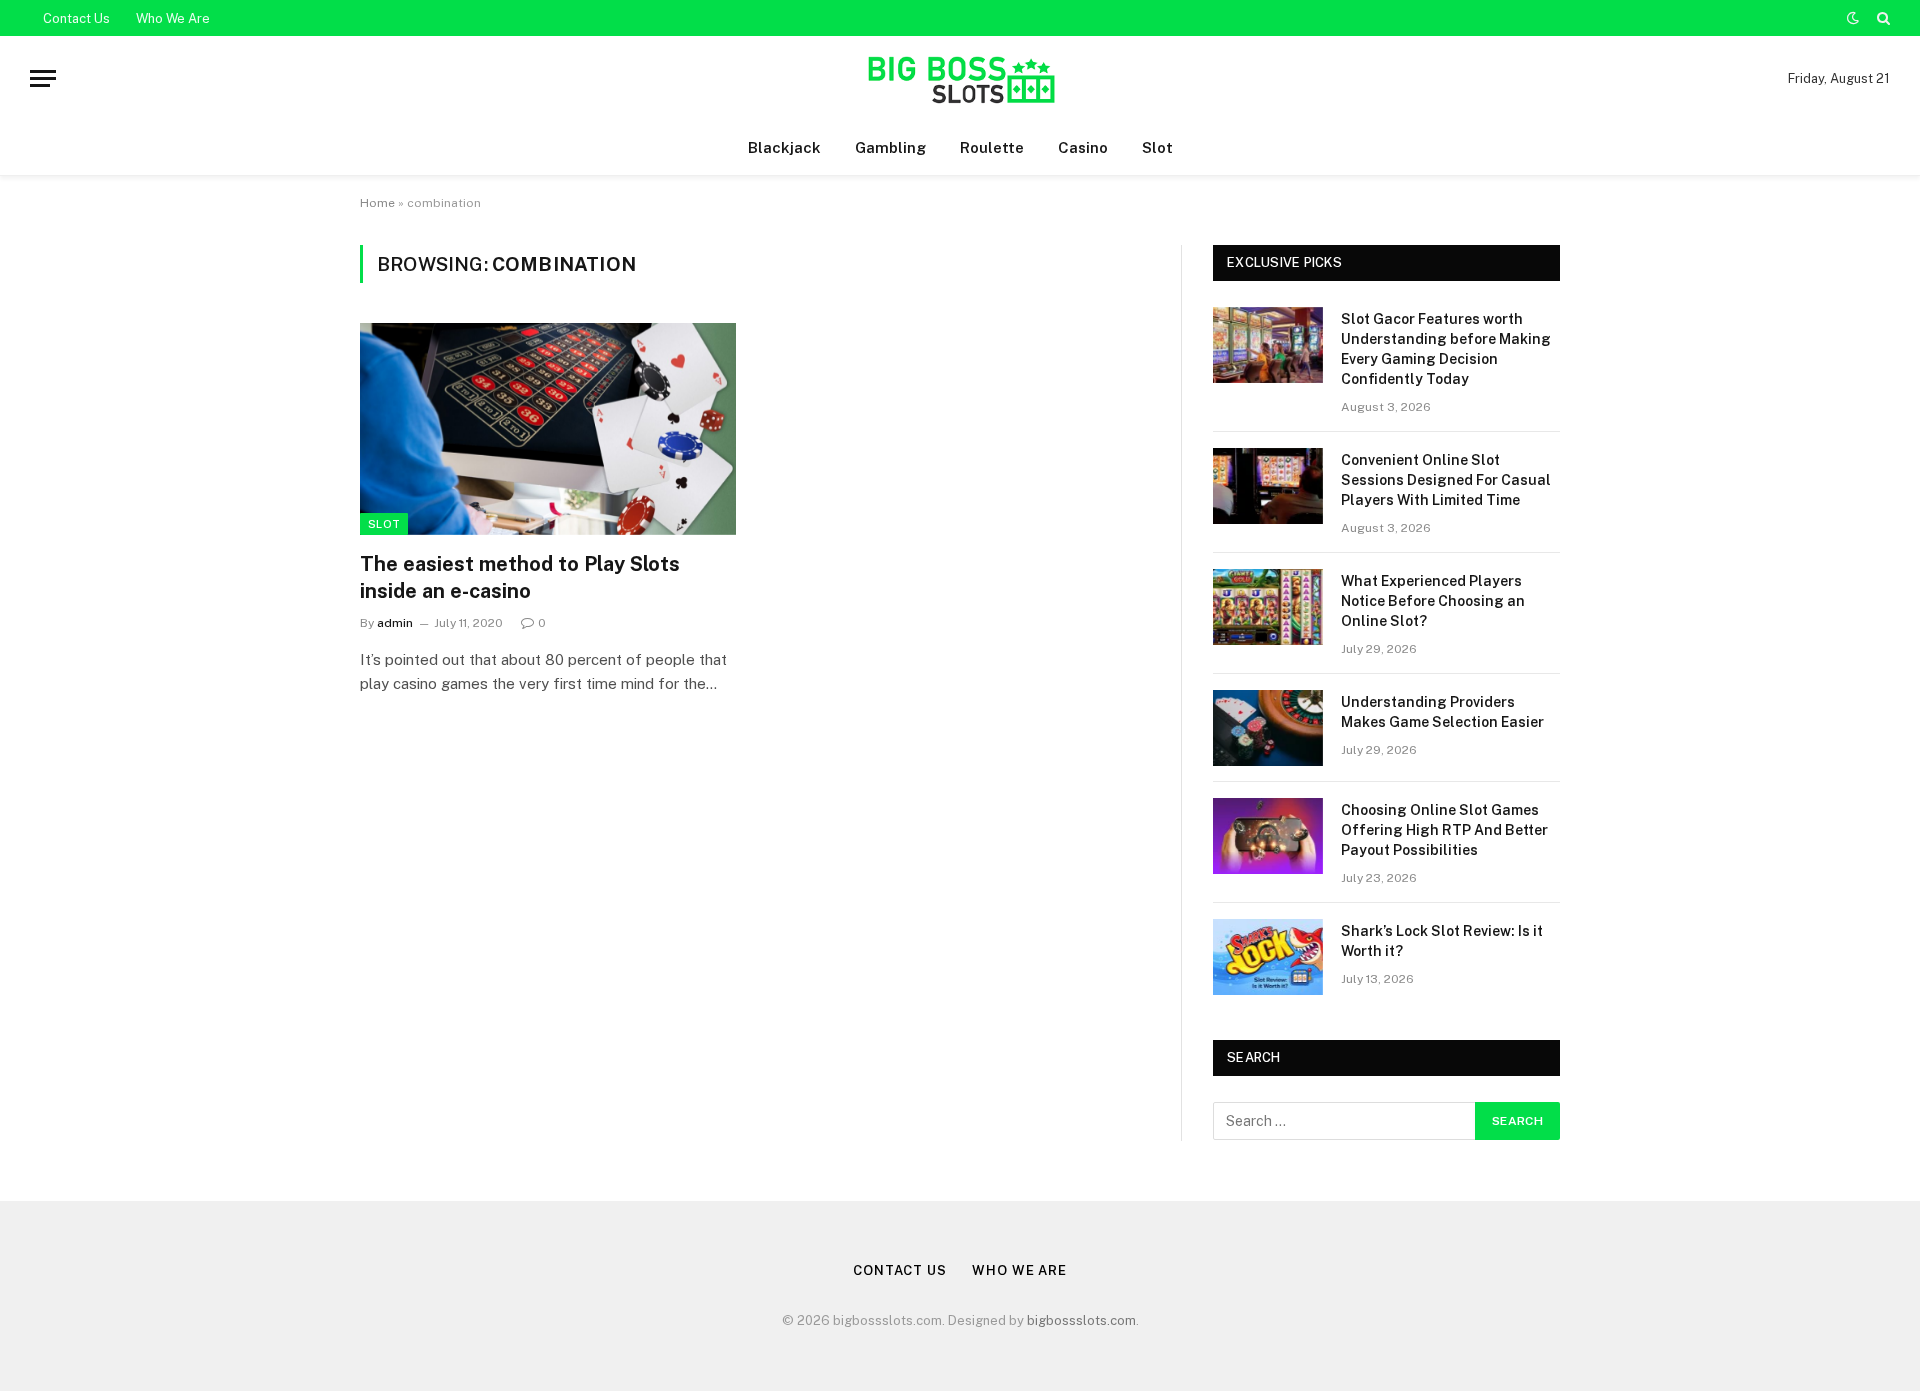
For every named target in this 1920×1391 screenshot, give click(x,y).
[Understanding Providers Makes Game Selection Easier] (1268, 728)
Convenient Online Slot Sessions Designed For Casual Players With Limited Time (1446, 480)
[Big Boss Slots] (959, 78)
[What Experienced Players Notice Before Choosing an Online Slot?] (1268, 607)
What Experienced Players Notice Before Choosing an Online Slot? (1433, 601)
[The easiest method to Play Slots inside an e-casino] (548, 429)
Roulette (992, 147)
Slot (1157, 147)
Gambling (890, 147)
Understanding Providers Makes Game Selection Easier (1442, 712)
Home (377, 203)
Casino (1083, 147)
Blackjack (784, 147)
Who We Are (173, 18)
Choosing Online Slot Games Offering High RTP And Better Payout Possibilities (1444, 830)
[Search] (1881, 18)
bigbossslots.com (1081, 1320)
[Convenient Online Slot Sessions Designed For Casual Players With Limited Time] (1268, 486)
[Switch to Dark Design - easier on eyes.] (1853, 18)
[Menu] (43, 78)
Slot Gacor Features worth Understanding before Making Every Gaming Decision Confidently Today (1446, 349)
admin (395, 623)
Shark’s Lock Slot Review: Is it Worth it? (1442, 941)
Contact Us (76, 18)
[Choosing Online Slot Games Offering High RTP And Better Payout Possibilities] (1268, 836)
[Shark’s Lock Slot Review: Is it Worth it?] (1268, 957)
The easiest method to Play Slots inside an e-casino (520, 577)
